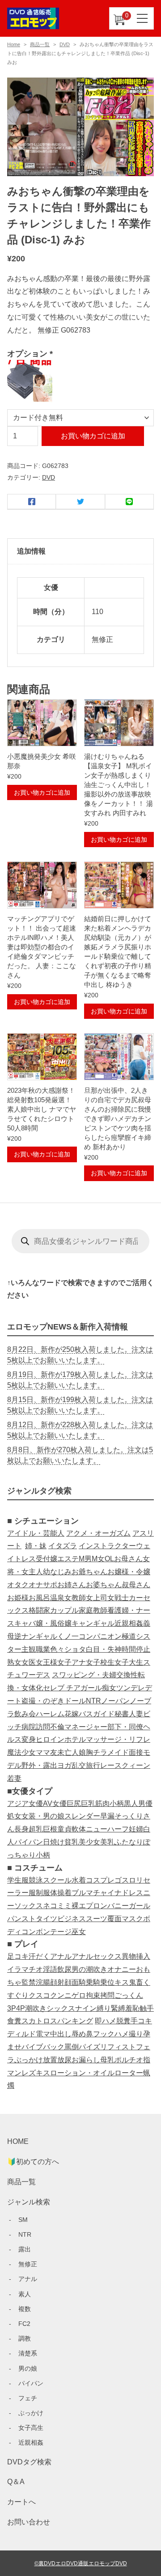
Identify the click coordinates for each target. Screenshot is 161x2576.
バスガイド (97, 1714)
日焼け (54, 1842)
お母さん (128, 1559)
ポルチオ (129, 2060)
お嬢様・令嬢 (129, 1572)
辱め (79, 2034)
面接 (136, 1752)
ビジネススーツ (82, 1919)
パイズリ (93, 2047)
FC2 (24, 2324)
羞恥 (132, 2008)
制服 (43, 1893)
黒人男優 (138, 1803)
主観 (29, 1649)
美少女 (89, 1842)
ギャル (47, 1636)
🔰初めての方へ (33, 2162)
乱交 (79, 1765)
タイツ (47, 1919)
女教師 (75, 1598)
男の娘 (28, 2368)
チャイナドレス (118, 1893)
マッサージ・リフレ (118, 1739)
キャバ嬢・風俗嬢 (43, 1623)
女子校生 (100, 1662)
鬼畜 (136, 1982)
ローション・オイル (82, 2073)
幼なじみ (57, 1572)
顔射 (57, 1982)
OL (109, 1559)
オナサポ (43, 1585)
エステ (68, 1559)
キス (122, 1982)
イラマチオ (25, 1969)
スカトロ (36, 2021)
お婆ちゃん (104, 1585)
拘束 (93, 1995)
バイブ (32, 2047)
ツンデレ (131, 1688)
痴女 (109, 1688)
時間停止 (136, 1649)
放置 (50, 2060)
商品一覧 (40, 44)
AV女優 (55, 1803)
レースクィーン (125, 1765)
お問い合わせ (29, 2522)
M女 (98, 1559)
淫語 (50, 1969)
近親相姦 (129, 1623)
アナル (61, 1956)
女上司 (97, 1598)
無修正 (28, 2264)
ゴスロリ (129, 1880)
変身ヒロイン (43, 1739)
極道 (129, 1636)
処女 (14, 1816)
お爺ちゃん (89, 1572)
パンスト (21, 1919)
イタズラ (63, 1546)
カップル (64, 1610)
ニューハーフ (107, 1829)
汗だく (39, 1956)
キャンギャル (93, 1623)
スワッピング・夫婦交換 (91, 1675)
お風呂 (39, 1598)
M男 (85, 1559)
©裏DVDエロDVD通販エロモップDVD (81, 2563)
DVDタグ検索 (29, 2462)
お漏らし (86, 2060)
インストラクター (107, 1546)
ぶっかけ (29, 2060)
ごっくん (129, 1995)
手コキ (141, 2021)
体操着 (61, 1893)
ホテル (75, 1739)
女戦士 (118, 1598)
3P (12, 2008)
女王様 (47, 1662)
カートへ (21, 2502)
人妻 (136, 1714)
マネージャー (86, 1727)
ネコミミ (57, 1906)
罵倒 (72, 2047)
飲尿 (64, 1969)
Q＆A (16, 2482)
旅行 (93, 1765)
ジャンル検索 (29, 2202)
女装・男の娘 (43, 1816)
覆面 (114, 1919)
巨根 (50, 1829)
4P (21, 2008)
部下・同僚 (125, 1727)
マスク (132, 1919)
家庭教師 (93, 1610)
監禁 (29, 1982)
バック (54, 2047)
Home (14, 44)
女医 (29, 1662)
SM (23, 2220)
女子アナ (72, 1662)
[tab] (80, 552)
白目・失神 (104, 1649)
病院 (29, 1727)
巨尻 (74, 1803)
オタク (18, 1585)
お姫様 (18, 1598)
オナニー (122, 1969)
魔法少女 (21, 1752)
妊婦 (136, 1829)
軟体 (79, 1829)
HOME (18, 2141)
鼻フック (100, 2034)
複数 (25, 2309)
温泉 (57, 1598)
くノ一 (68, 1636)
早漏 (107, 1816)
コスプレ (100, 1880)
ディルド (21, 2034)
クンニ (61, 1995)
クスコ (39, 1995)
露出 (25, 2249)
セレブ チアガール (72, 1688)
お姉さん (72, 1585)
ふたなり (129, 1842)
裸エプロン (89, 1906)
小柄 (117, 1803)
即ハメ (106, 2021)
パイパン (29, 1842)
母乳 (107, 2060)
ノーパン (115, 1701)
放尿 (64, 2060)
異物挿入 (136, 1956)
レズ (29, 2073)
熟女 (14, 1662)
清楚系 (28, 2353)
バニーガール (129, 1906)
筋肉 (102, 1803)
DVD (65, 44)
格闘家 (39, 1610)
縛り (104, 2008)
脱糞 (123, 2021)
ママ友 (47, 1752)
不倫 (57, 1727)
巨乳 (88, 1803)
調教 (25, 2338)
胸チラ (97, 1752)
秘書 (122, 1714)
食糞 (14, 2021)
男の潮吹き (89, 1969)
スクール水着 (64, 1880)
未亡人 (68, 1752)
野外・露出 (39, 1765)
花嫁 (72, 1714)
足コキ (18, 1956)
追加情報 (31, 551)
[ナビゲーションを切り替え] (143, 18)
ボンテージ (54, 1932)
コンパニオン (100, 1636)
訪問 (43, 1727)
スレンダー (82, 1816)
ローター (129, 2073)
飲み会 (25, 1714)
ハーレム (50, 1714)
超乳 (36, 1829)
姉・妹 (36, 1546)
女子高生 (31, 2428)
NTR (93, 1701)
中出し (61, 2034)
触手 (147, 2008)
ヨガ (64, 1765)
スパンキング (72, 2021)
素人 (25, 2294)
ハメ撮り (129, 2034)
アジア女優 (25, 1803)
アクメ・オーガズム (98, 1533)
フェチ (28, 2398)
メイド (118, 1752)
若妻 (14, 1778)
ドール (75, 1701)
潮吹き (36, 2008)
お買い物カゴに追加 (93, 436)
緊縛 (118, 2008)
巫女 (79, 1932)
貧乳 (72, 1842)
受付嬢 (47, 1559)
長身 (21, 1829)
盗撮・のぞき (43, 1701)
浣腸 (43, 1982)
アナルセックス (97, 1956)
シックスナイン (72, 2008)
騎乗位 (104, 1982)
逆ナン (25, 1636)
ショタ (75, 1649)
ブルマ (82, 1893)
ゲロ (79, 1995)
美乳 (107, 1842)
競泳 (36, 1880)
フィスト (122, 2047)
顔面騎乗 (79, 1982)
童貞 (64, 1829)
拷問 (107, 1995)
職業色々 (50, 1649)
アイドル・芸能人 (36, 1533)
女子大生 (129, 1662)
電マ (43, 2034)
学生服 (18, 1880)
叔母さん (136, 1585)
